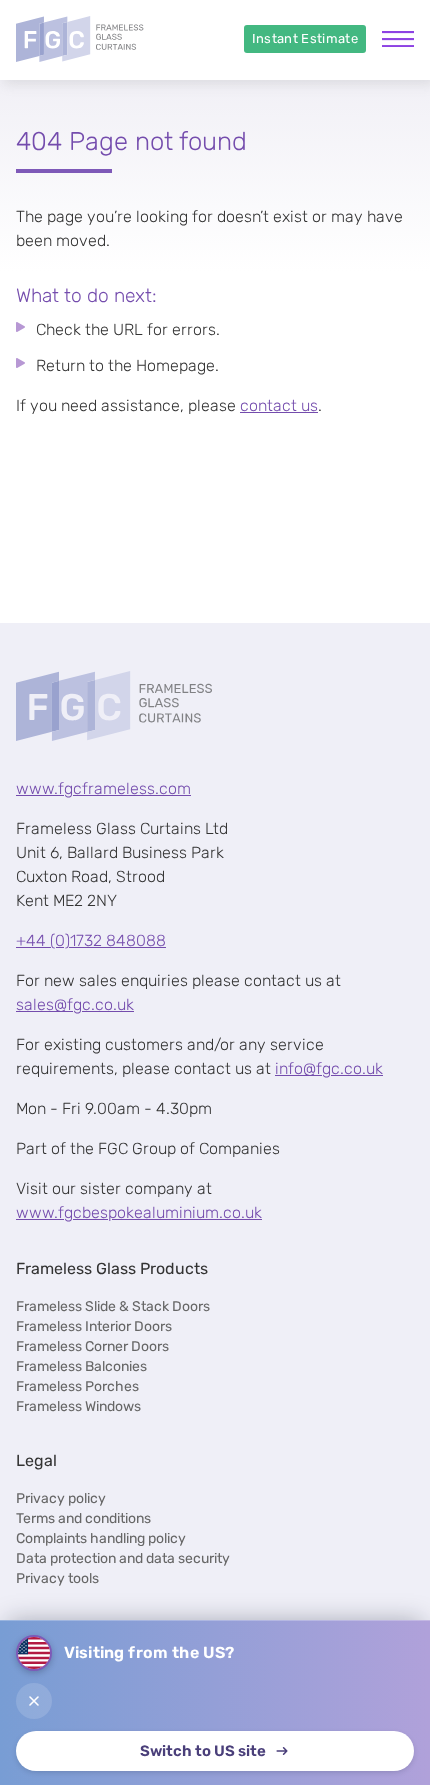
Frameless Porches (77, 1386)
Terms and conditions (83, 1518)
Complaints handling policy (101, 1538)
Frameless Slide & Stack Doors (113, 1306)
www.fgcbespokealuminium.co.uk (139, 1212)
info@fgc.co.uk (329, 1068)
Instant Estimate (305, 38)
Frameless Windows (78, 1406)
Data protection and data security (123, 1558)
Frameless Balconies (81, 1366)
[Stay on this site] (34, 1701)
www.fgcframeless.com (103, 788)
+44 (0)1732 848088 (91, 940)
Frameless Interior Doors (94, 1326)
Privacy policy (61, 1498)
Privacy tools (57, 1578)
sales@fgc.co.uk (75, 1004)
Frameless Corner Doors (92, 1346)
